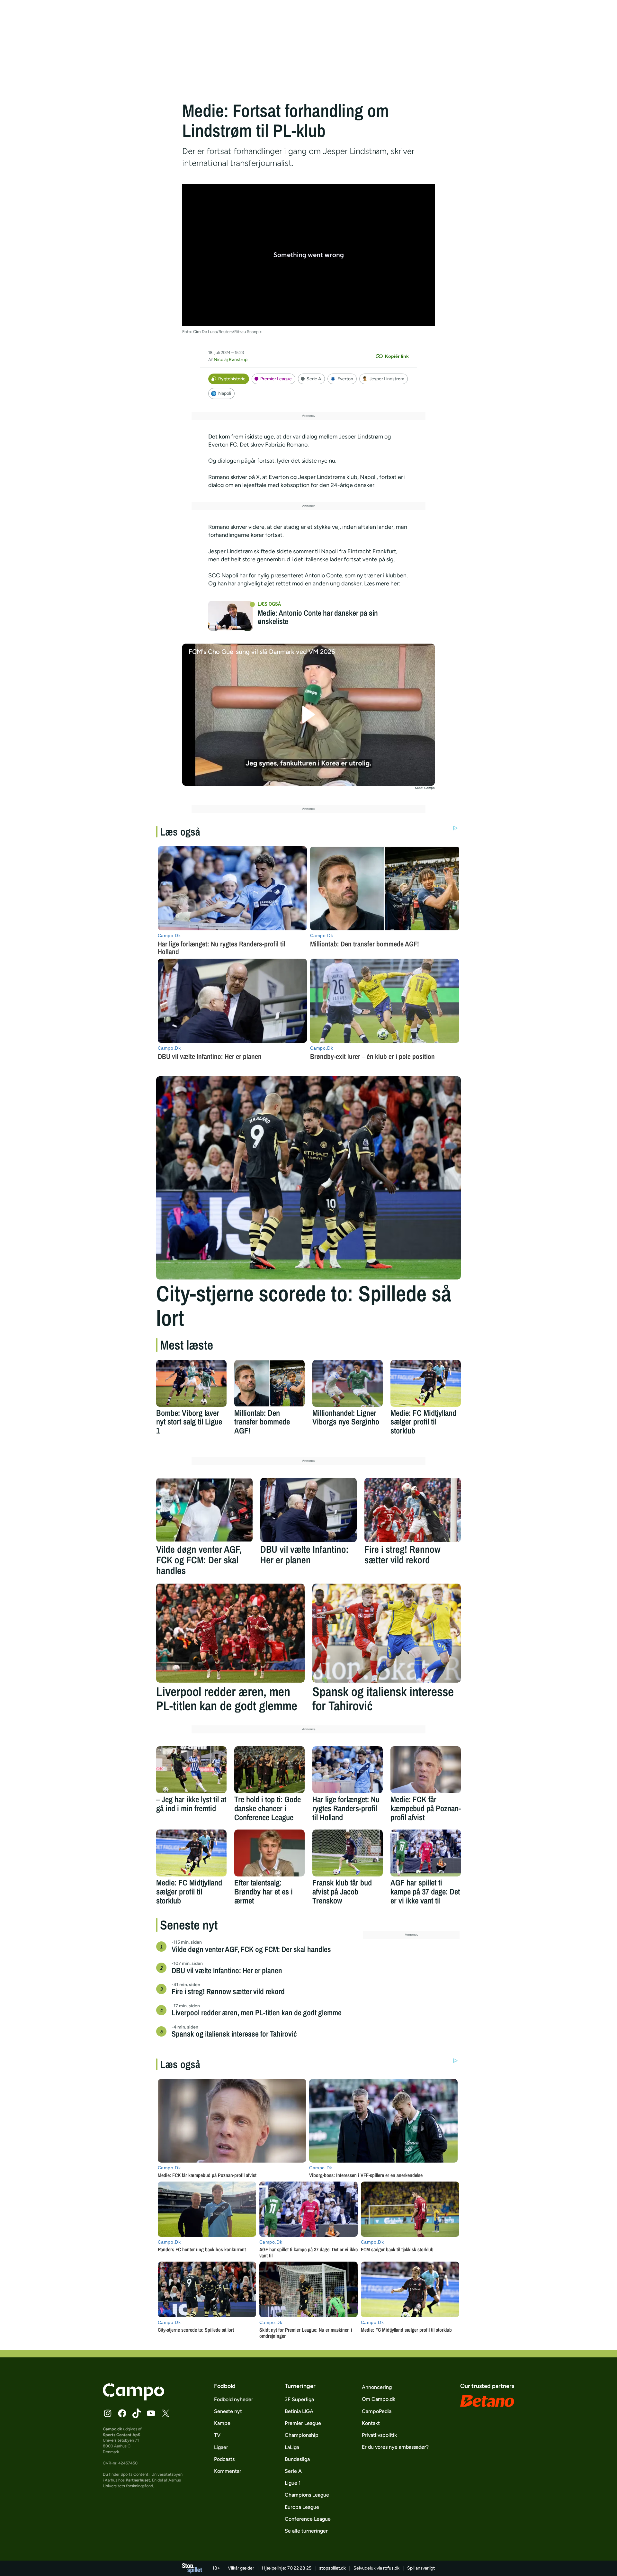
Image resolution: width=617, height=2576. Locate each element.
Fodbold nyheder (234, 2399)
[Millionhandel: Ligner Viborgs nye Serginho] (348, 1383)
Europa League (302, 2507)
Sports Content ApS (122, 2435)
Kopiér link (397, 356)
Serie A (314, 379)
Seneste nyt (228, 2411)
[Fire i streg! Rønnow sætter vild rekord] (413, 1510)
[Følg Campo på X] (165, 2413)
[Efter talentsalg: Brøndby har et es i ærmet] (269, 1853)
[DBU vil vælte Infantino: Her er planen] (308, 1510)
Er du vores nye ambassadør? (395, 2447)
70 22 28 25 (299, 2568)
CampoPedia (377, 2411)
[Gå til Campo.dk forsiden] (134, 2399)
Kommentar (228, 2471)
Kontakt (371, 2423)
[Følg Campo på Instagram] (108, 2413)
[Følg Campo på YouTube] (151, 2413)
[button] (309, 714)
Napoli (225, 393)
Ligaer (221, 2447)
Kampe (222, 2423)
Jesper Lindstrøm (387, 379)
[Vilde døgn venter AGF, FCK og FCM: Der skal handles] (204, 1510)
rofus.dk (391, 2568)
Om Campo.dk (379, 2399)
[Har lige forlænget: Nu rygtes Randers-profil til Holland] (348, 1770)
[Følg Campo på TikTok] (137, 2413)
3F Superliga (299, 2399)
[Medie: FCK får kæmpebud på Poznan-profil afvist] (426, 1770)
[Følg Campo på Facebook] (122, 2413)
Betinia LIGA (299, 2411)
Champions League (307, 2495)
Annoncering (377, 2387)
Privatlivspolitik (379, 2435)
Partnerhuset (138, 2480)
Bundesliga (297, 2459)
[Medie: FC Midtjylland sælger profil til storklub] (426, 1383)
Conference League (308, 2519)
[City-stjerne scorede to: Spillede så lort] (308, 1178)
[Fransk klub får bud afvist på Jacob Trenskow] (348, 1853)
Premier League (276, 379)
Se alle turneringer (306, 2531)
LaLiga (292, 2447)
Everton (345, 379)
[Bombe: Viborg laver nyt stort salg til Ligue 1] (191, 1383)
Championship (302, 2435)
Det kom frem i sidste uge (241, 437)
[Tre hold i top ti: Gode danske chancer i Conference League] (269, 1770)
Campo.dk (112, 2429)
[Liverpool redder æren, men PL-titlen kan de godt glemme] (230, 1633)
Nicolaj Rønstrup (231, 360)
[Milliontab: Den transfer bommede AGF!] (269, 1383)
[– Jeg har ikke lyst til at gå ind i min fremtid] (191, 1770)
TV (217, 2435)
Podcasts (224, 2459)
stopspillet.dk (332, 2568)
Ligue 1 (293, 2483)
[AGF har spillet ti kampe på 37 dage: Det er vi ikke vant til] (426, 1853)
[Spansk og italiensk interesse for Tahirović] (387, 1633)
